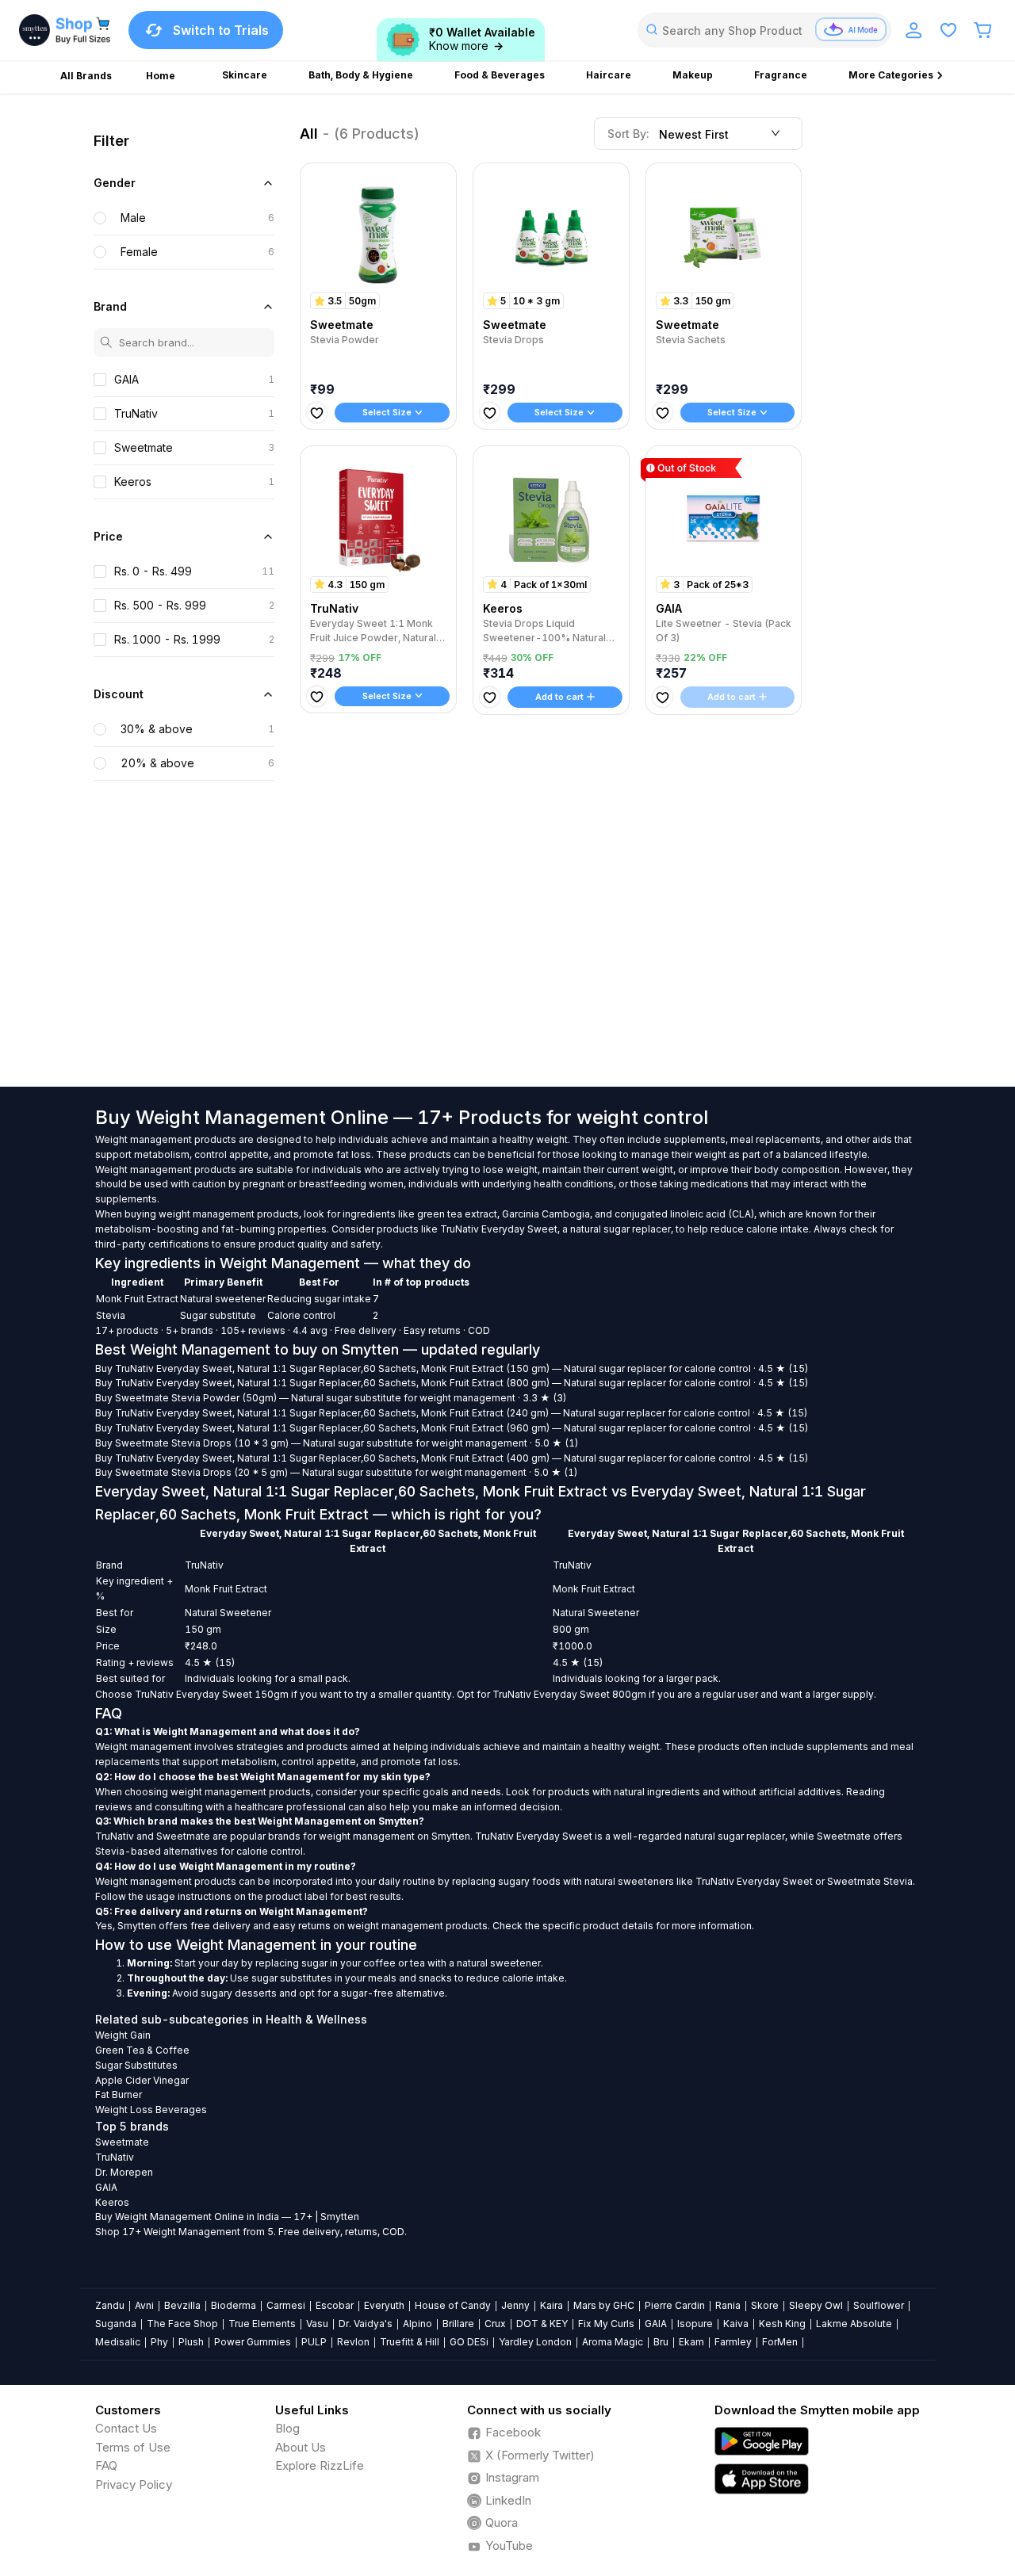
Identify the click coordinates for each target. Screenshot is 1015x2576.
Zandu (110, 2305)
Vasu (317, 2324)
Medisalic (118, 2342)
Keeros (112, 2202)
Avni (144, 2305)
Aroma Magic (613, 2342)
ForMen (780, 2342)
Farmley (733, 2342)
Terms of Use (133, 2447)
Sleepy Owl (816, 2305)
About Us (301, 2447)
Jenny (515, 2305)
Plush (191, 2342)
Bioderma (234, 2305)
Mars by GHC (604, 2305)
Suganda (116, 2324)
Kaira (552, 2305)
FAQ (106, 2465)
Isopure (695, 2324)
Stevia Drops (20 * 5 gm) (230, 1472)
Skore (765, 2305)
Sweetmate (142, 1398)
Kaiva (736, 2324)
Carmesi (286, 2305)
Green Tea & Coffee (142, 2050)
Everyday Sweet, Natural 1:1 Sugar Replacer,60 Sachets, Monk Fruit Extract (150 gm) (353, 1368)
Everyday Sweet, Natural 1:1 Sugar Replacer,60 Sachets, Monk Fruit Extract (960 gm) (353, 1428)
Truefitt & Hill (410, 2342)
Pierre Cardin (675, 2305)
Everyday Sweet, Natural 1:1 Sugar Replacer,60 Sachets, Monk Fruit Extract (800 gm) (353, 1383)
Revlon (353, 2342)
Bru (661, 2342)
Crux (495, 2324)
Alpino (417, 2324)
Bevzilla (182, 2305)
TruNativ (134, 1368)
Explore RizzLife (320, 2465)
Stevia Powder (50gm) (224, 1398)
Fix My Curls (606, 2324)
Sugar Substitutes (136, 2065)
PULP (314, 2342)
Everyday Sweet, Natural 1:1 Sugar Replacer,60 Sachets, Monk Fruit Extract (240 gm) (352, 1413)
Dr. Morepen (124, 2172)
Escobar (335, 2305)
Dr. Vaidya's (366, 2324)
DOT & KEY (542, 2324)
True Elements (262, 2324)
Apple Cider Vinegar (142, 2080)
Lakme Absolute (854, 2324)
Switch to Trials (221, 30)
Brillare (458, 2324)
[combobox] (764, 30)
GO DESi (469, 2342)
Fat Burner (119, 2094)
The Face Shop (182, 2324)
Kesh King (782, 2324)
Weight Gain (123, 2035)
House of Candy (453, 2305)
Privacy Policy (134, 2484)
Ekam (691, 2342)
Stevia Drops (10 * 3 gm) (230, 1443)
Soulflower (879, 2305)
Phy (159, 2342)
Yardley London (535, 2342)
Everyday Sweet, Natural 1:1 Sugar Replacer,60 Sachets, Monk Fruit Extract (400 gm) (353, 1458)
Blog (287, 2428)
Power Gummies (253, 2342)
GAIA (106, 2187)
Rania (728, 2305)
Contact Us (126, 2428)
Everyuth (384, 2305)
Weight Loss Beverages (151, 2110)
